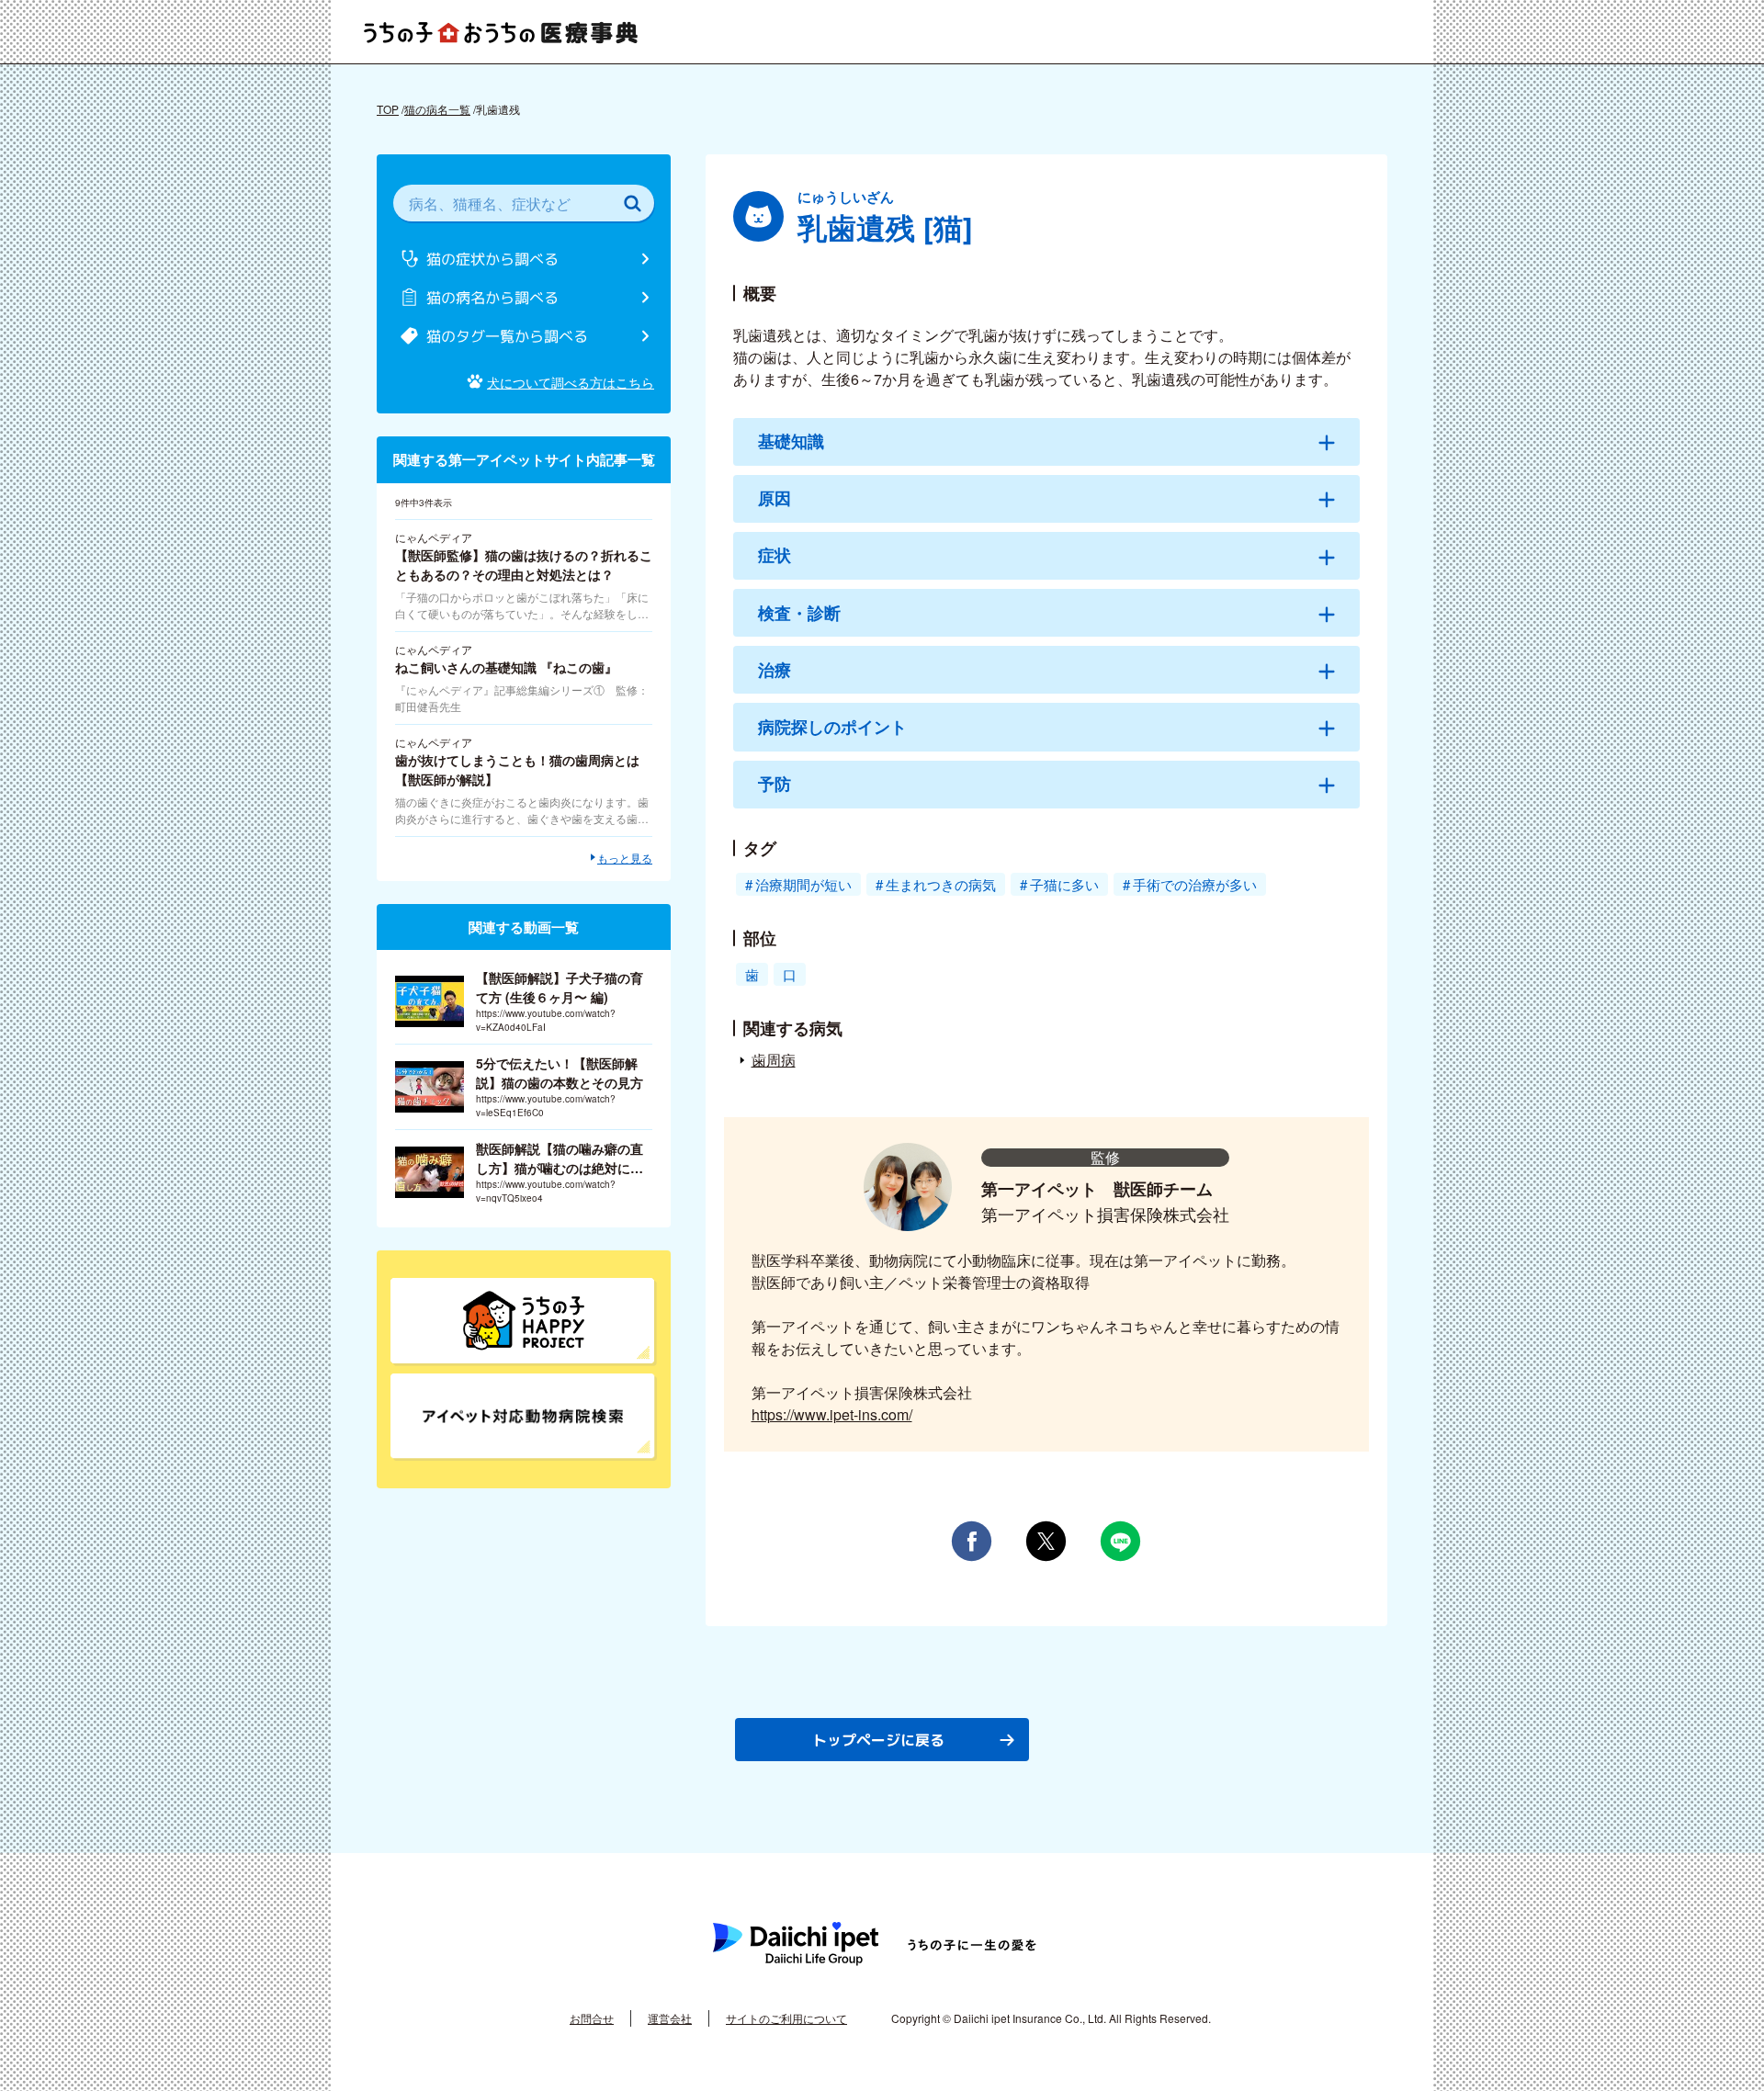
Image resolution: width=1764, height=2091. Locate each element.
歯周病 (774, 1060)
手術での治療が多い (1195, 884)
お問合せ (592, 2018)
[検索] (632, 203)
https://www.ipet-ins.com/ (832, 1414)
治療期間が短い (803, 884)
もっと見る (625, 858)
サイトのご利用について (786, 2018)
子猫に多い (1064, 884)
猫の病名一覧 (437, 109)
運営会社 (670, 2018)
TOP (388, 109)
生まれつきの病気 (941, 884)
